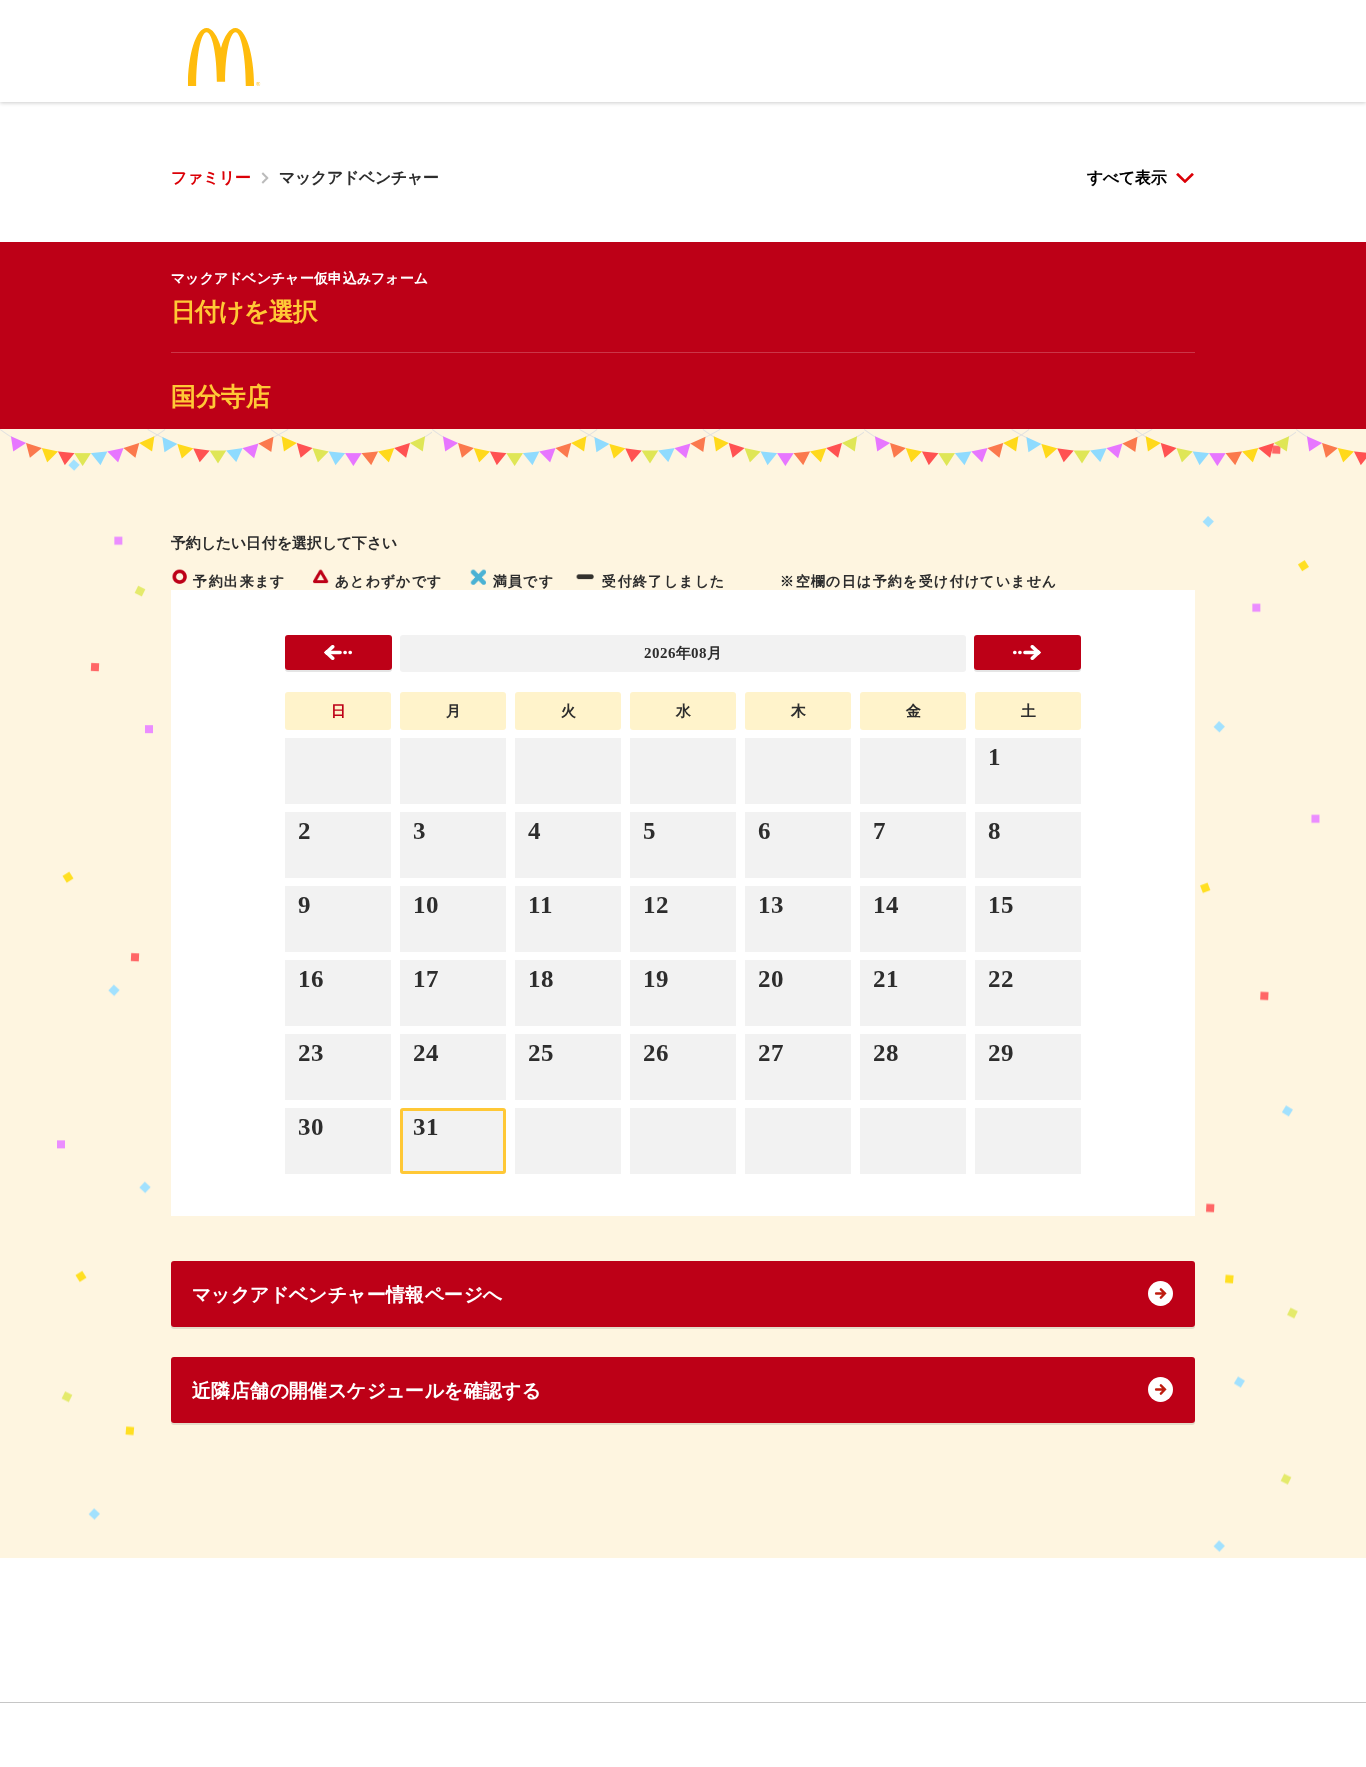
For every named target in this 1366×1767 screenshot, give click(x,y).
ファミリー (211, 177)
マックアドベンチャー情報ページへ (347, 1294)
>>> (1027, 652)
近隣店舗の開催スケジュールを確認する (366, 1390)
